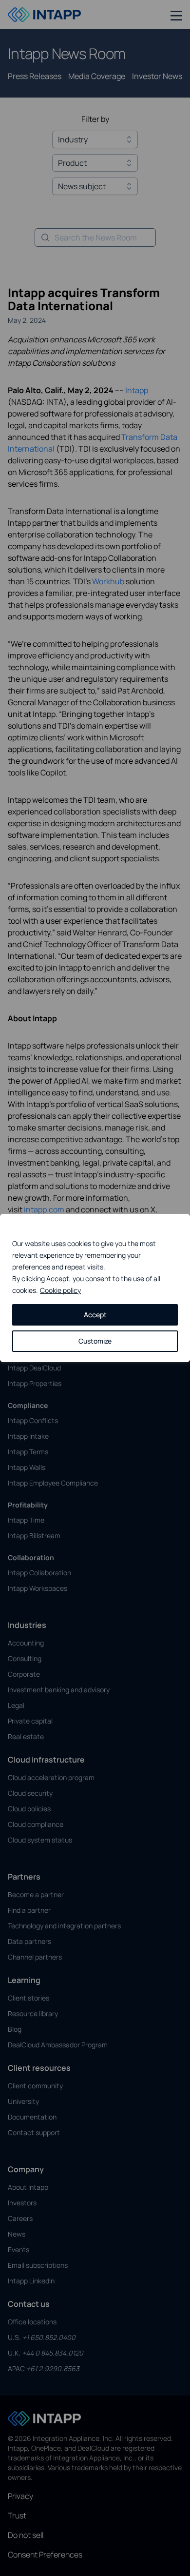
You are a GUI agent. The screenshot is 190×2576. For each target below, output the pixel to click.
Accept (95, 1315)
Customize (95, 1341)
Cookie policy (60, 1290)
